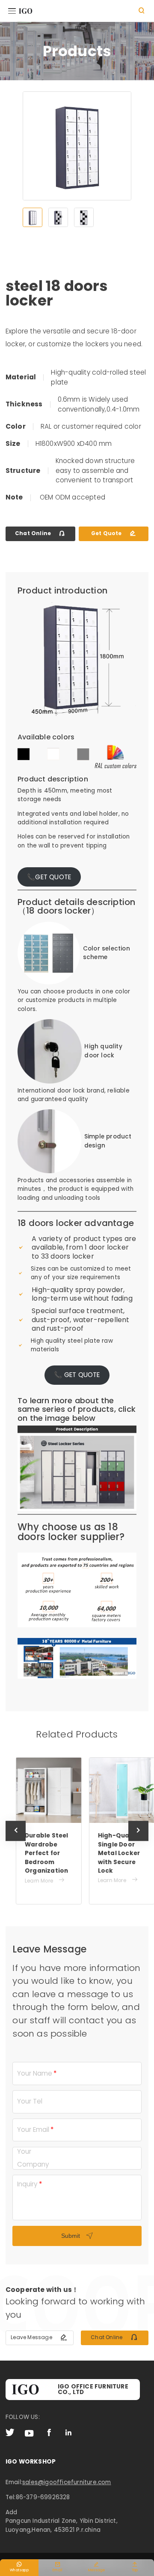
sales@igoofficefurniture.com (67, 2482)
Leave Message (39, 2337)
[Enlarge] (125, 1649)
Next (139, 1841)
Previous (16, 1841)
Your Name (35, 2073)
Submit (77, 2236)
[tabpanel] (77, 146)
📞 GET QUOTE (77, 1375)
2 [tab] (58, 218)
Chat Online (40, 533)
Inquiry (27, 2184)
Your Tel (30, 2101)
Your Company (33, 2158)
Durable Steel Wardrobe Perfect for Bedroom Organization (38, 1853)
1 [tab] (33, 218)
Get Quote (114, 533)
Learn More (37, 1880)
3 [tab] (84, 218)
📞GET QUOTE (49, 877)
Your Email (33, 2130)
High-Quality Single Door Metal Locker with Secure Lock (111, 1853)
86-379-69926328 (43, 2497)
